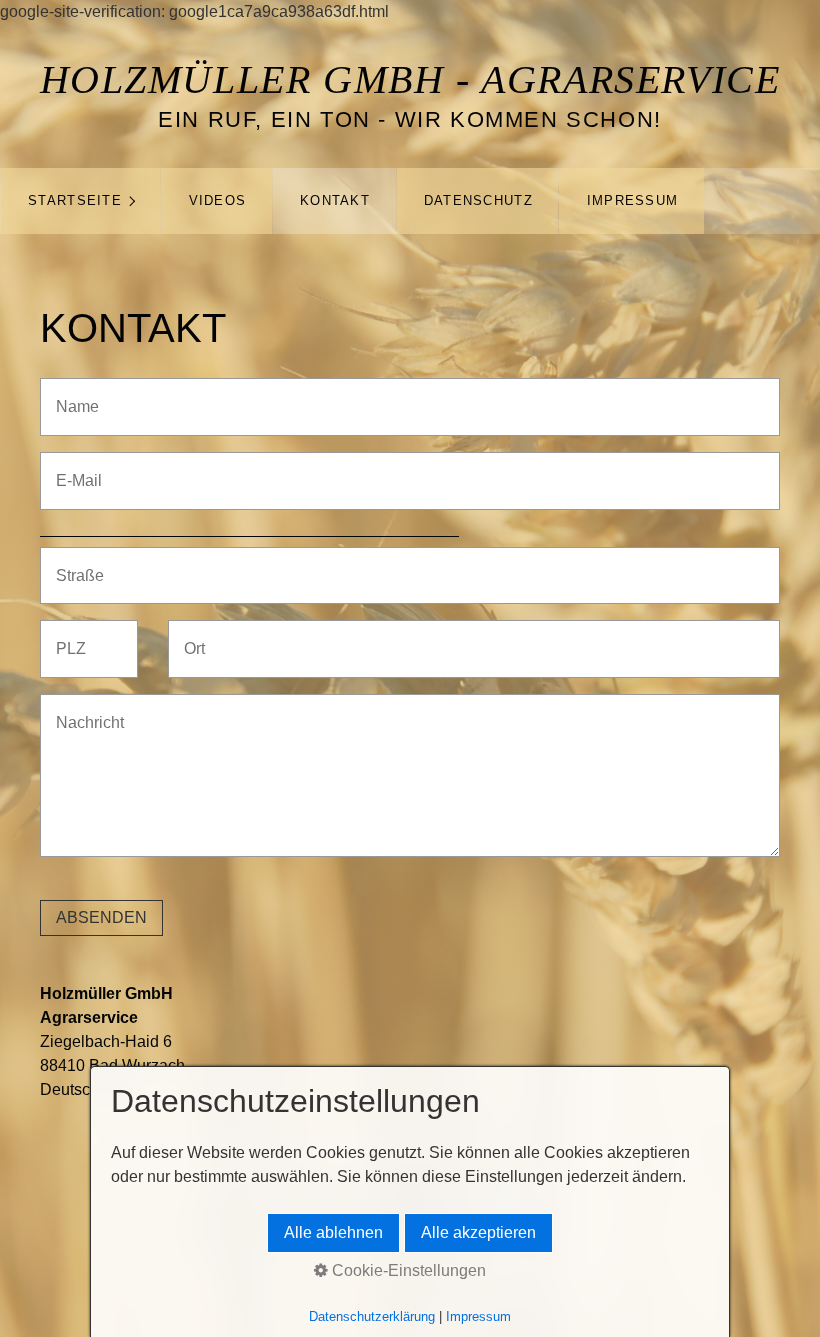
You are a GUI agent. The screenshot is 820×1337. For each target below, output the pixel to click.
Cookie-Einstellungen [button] (407, 1270)
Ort (192, 636)
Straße (74, 563)
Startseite (75, 200)
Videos (218, 200)
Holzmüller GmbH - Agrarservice (410, 79)
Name (72, 394)
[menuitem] (80, 201)
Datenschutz (478, 200)
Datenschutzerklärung (372, 1316)
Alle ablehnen (333, 1232)
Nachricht (82, 710)
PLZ (67, 636)
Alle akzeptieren (478, 1232)
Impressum (633, 200)
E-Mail (73, 468)
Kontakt (335, 200)
